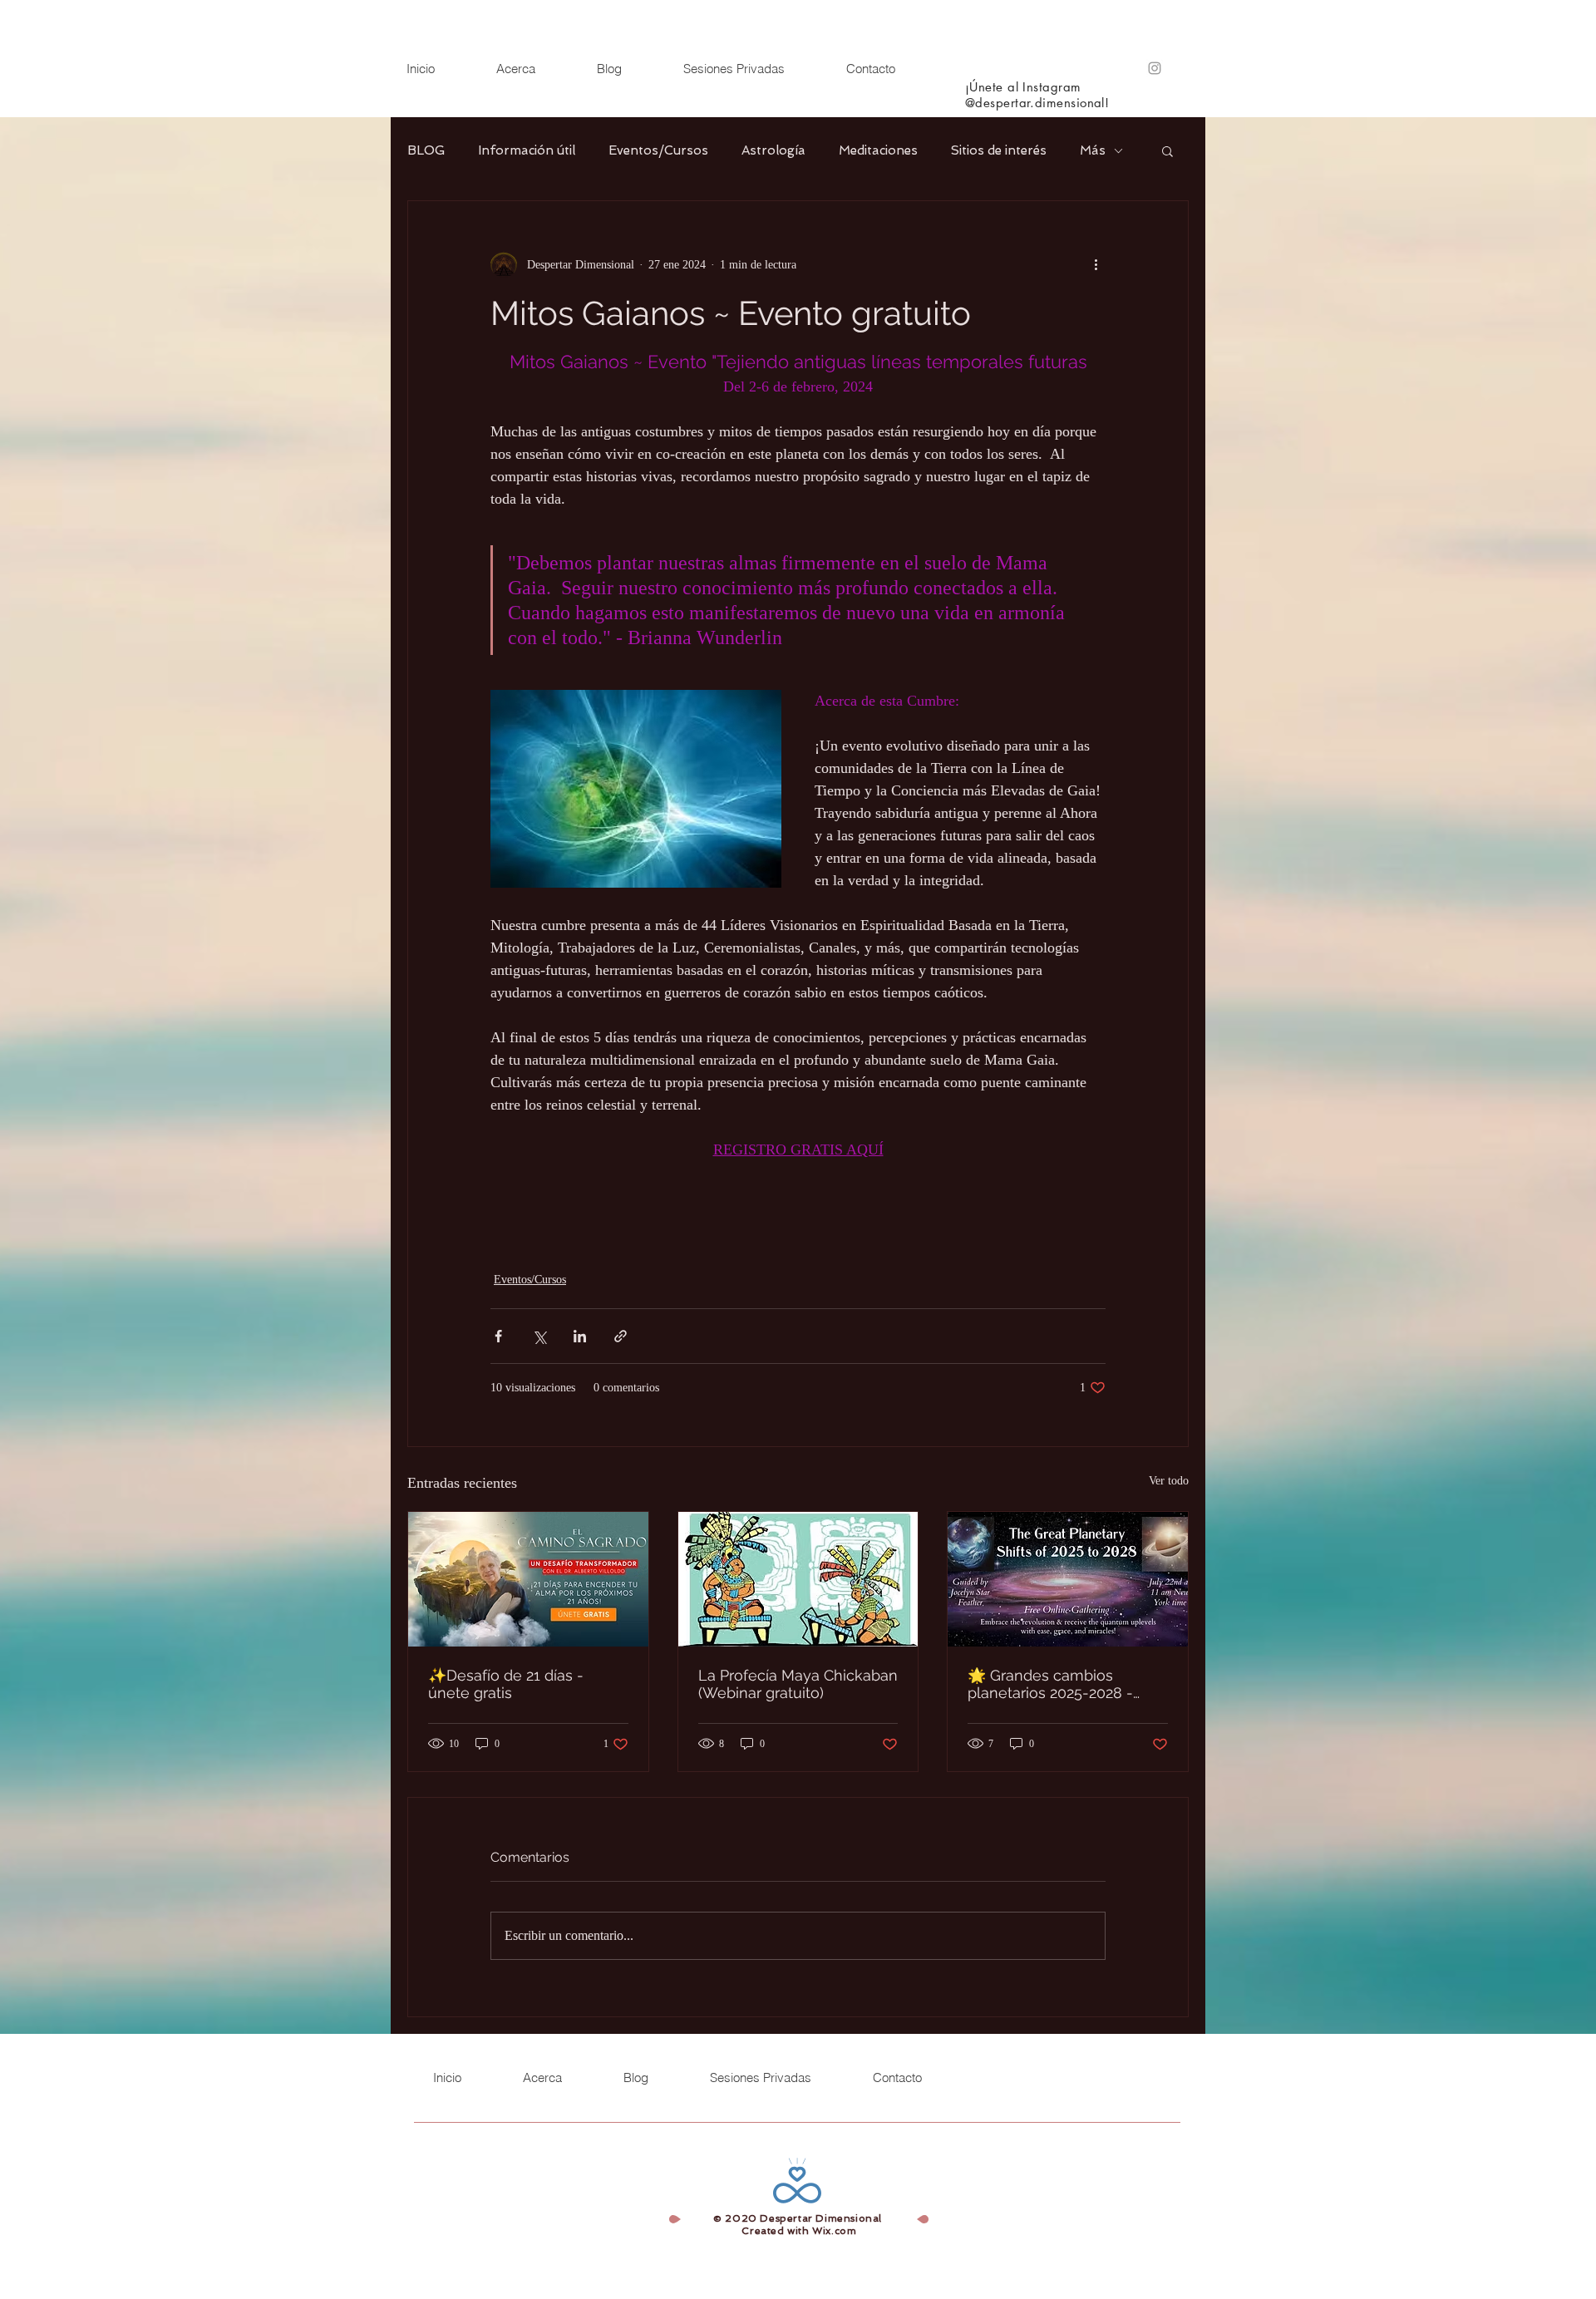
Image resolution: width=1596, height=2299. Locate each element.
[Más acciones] (1096, 264)
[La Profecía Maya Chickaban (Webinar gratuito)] (798, 1579)
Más (1093, 150)
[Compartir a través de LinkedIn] (580, 1336)
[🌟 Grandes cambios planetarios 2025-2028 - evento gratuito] (1068, 1579)
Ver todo (1169, 1481)
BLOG (426, 150)
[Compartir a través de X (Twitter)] (539, 1336)
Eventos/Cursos (658, 150)
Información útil (527, 150)
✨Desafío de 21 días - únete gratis (506, 1684)
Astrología (773, 150)
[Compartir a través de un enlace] (621, 1336)
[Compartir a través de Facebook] (498, 1336)
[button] (1167, 150)
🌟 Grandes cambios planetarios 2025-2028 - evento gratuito (1050, 1684)
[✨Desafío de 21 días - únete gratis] (528, 1579)
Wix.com (834, 2231)
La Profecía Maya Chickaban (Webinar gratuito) (798, 1684)
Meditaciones (878, 150)
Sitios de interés (999, 150)
